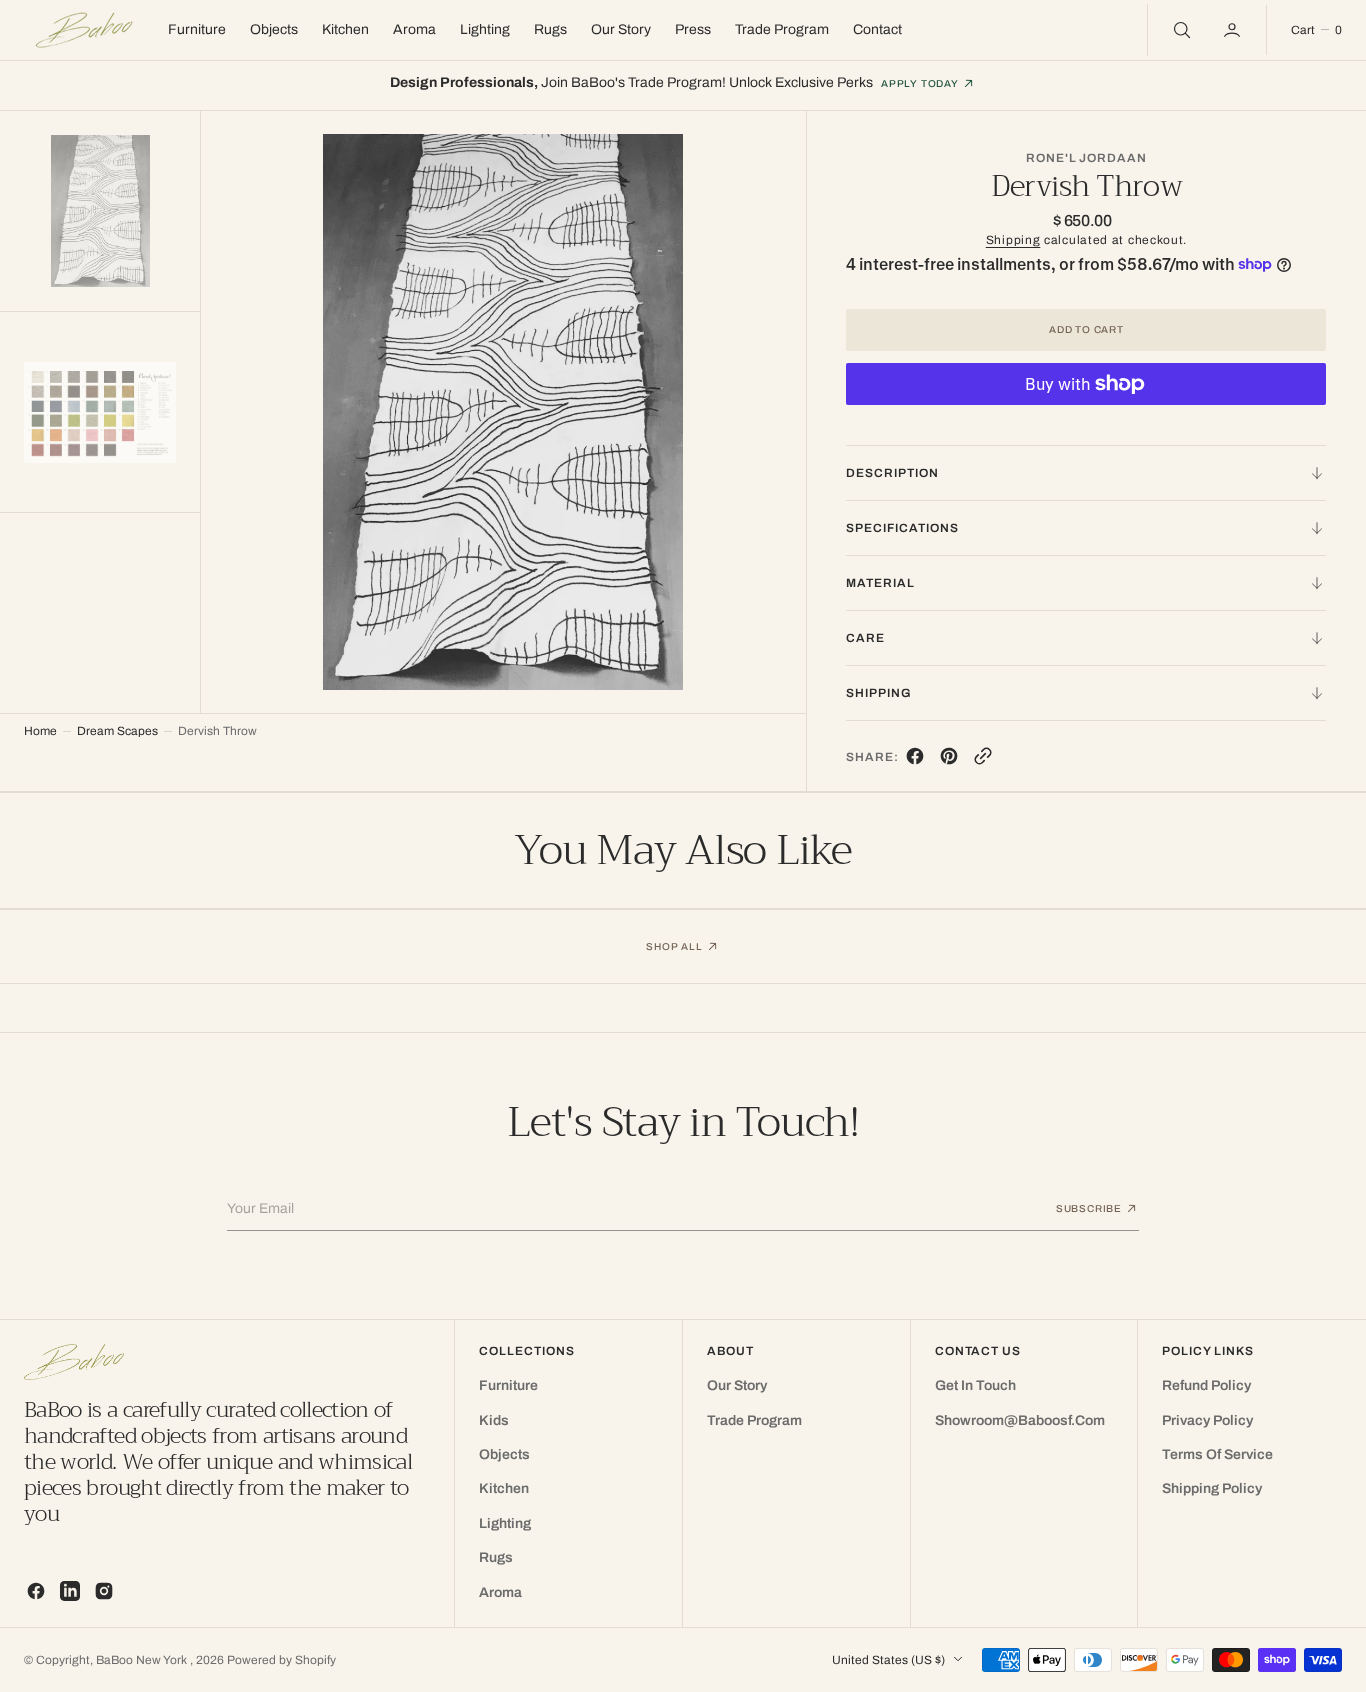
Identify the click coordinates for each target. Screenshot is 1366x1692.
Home (40, 731)
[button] (1234, 30)
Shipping (1013, 240)
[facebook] (915, 760)
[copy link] (983, 760)
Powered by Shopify (281, 1660)
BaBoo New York (143, 1660)
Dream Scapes (117, 731)
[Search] (1180, 30)
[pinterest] (949, 760)
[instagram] (104, 1591)
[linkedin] (70, 1591)
